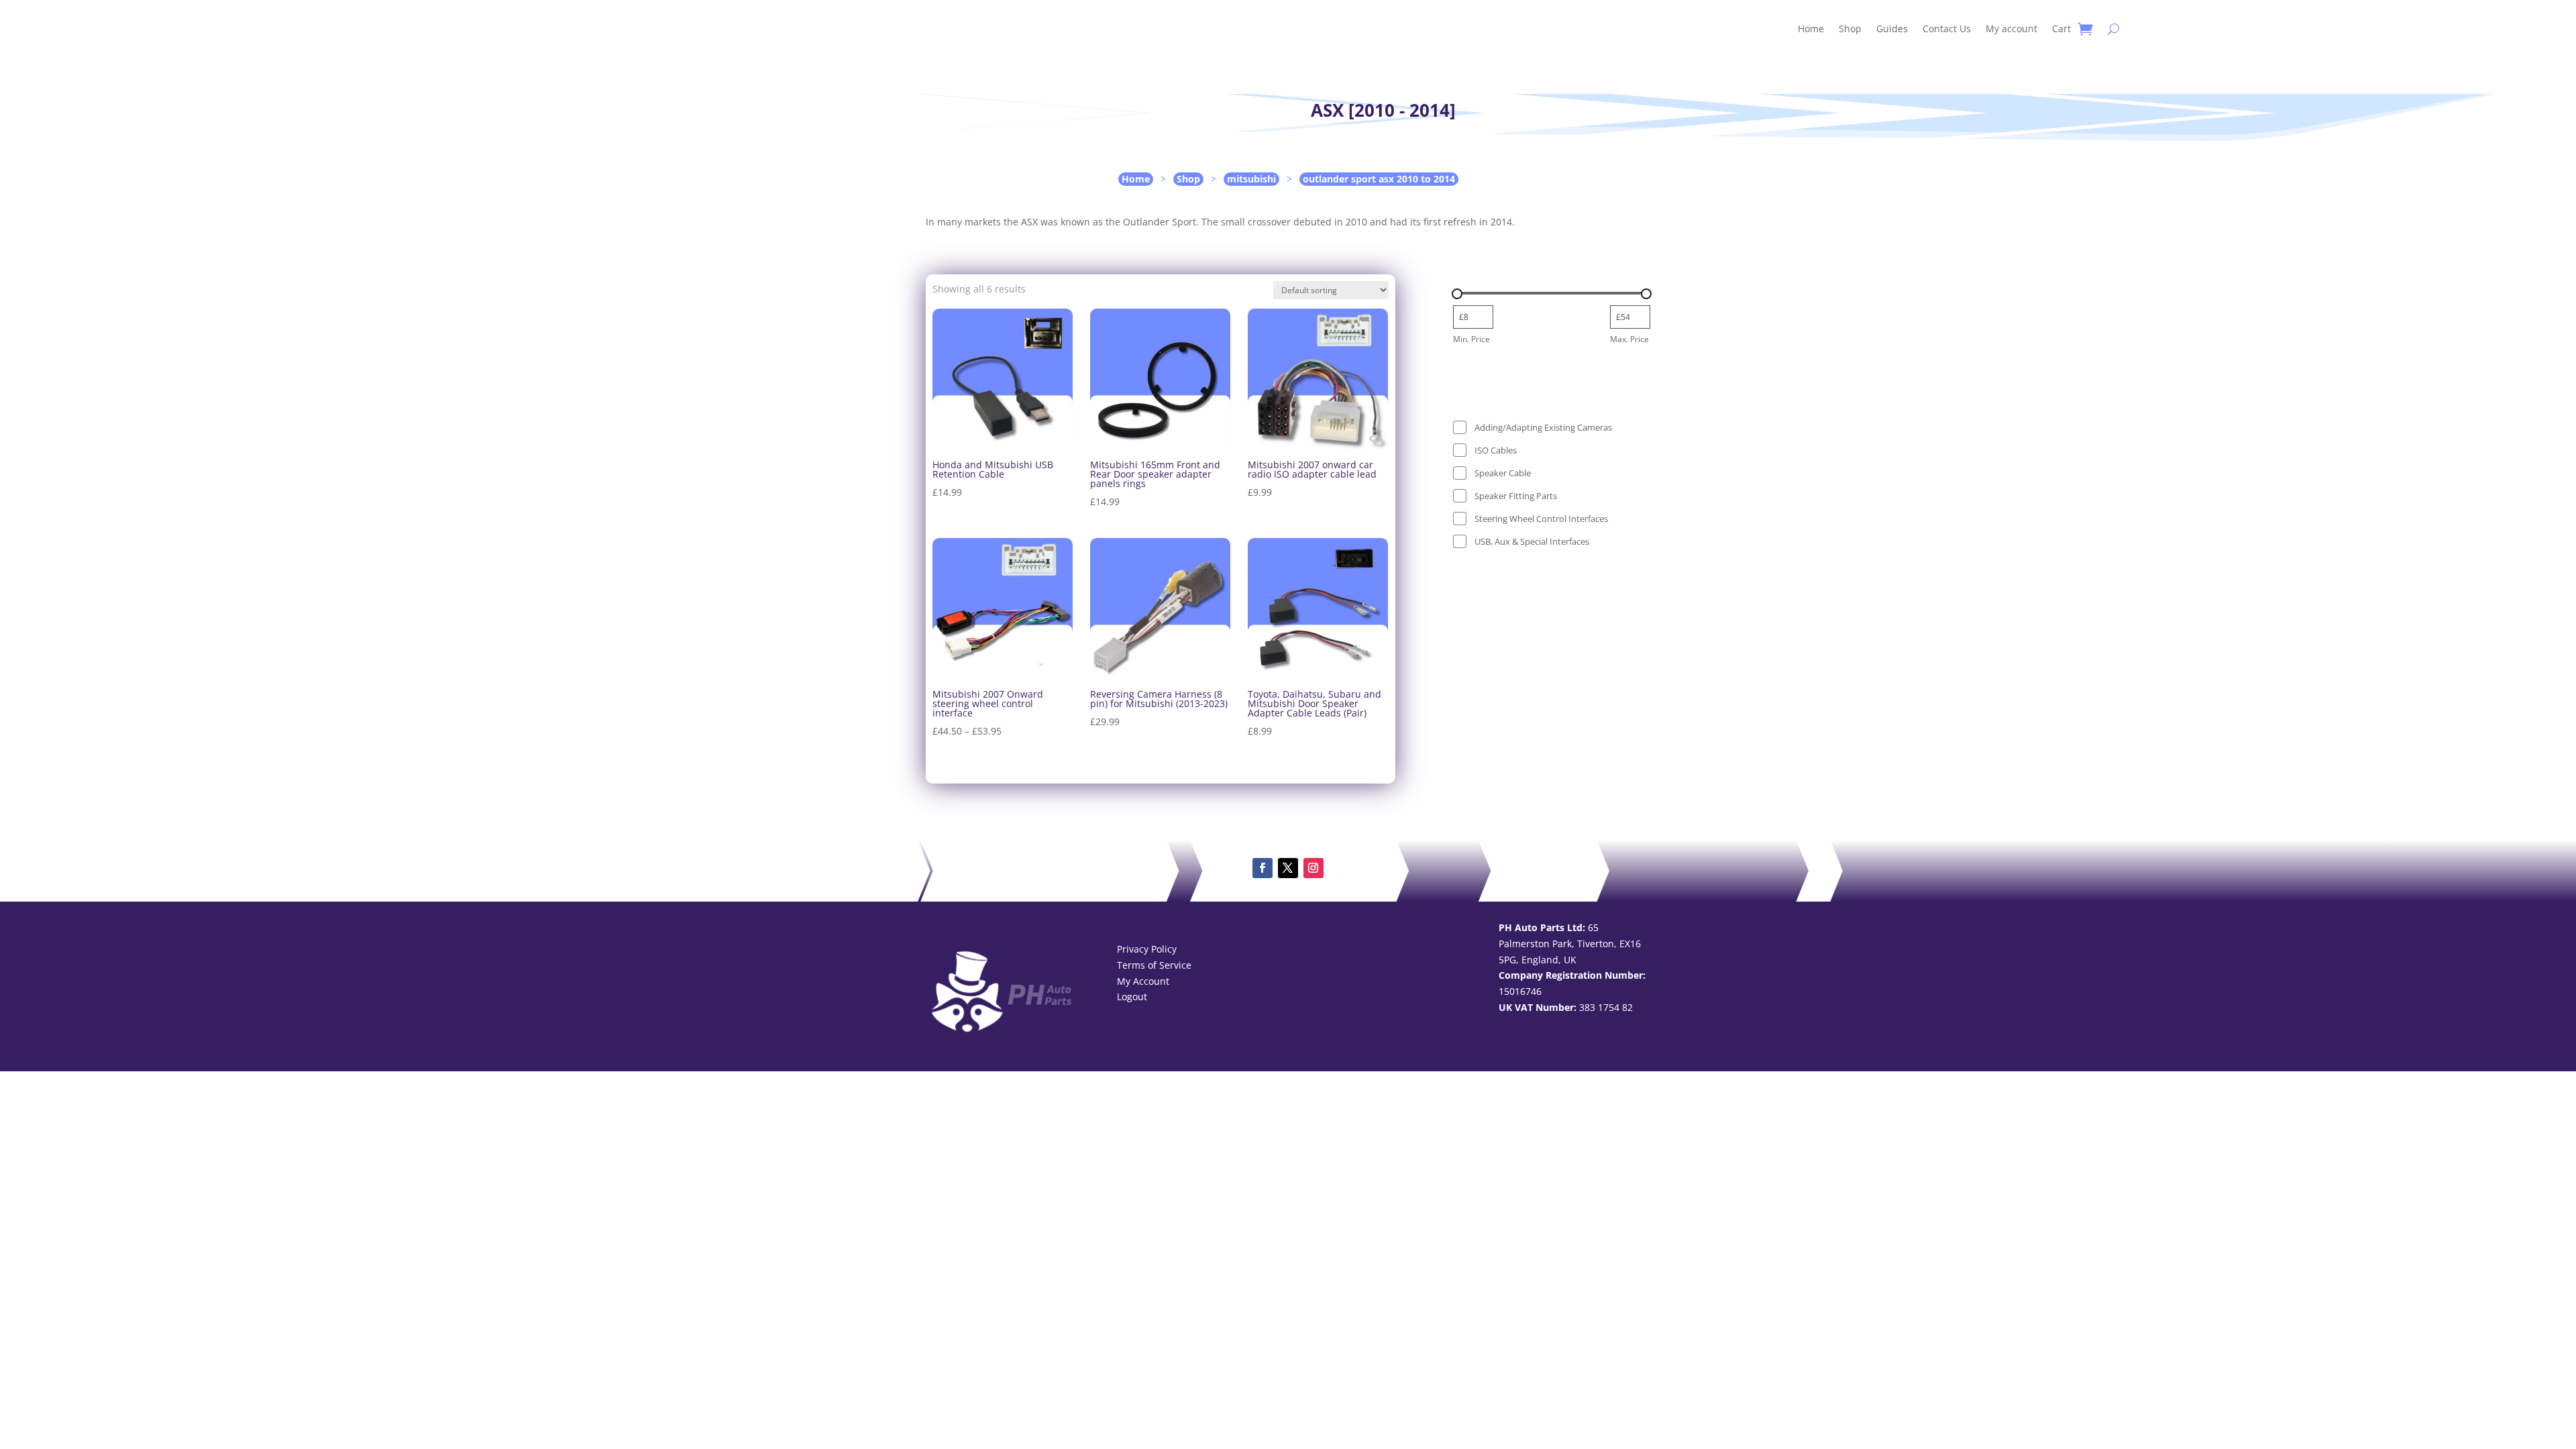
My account (2011, 29)
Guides (1892, 29)
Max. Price (1629, 339)
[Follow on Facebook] (1263, 868)
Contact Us (1947, 29)
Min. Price (1471, 339)
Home (1811, 29)
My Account (1143, 981)
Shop (1850, 29)
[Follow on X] (1288, 868)
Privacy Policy (1147, 949)
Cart (2061, 29)
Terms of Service (1154, 965)
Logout (1132, 997)
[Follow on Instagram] (1313, 868)
